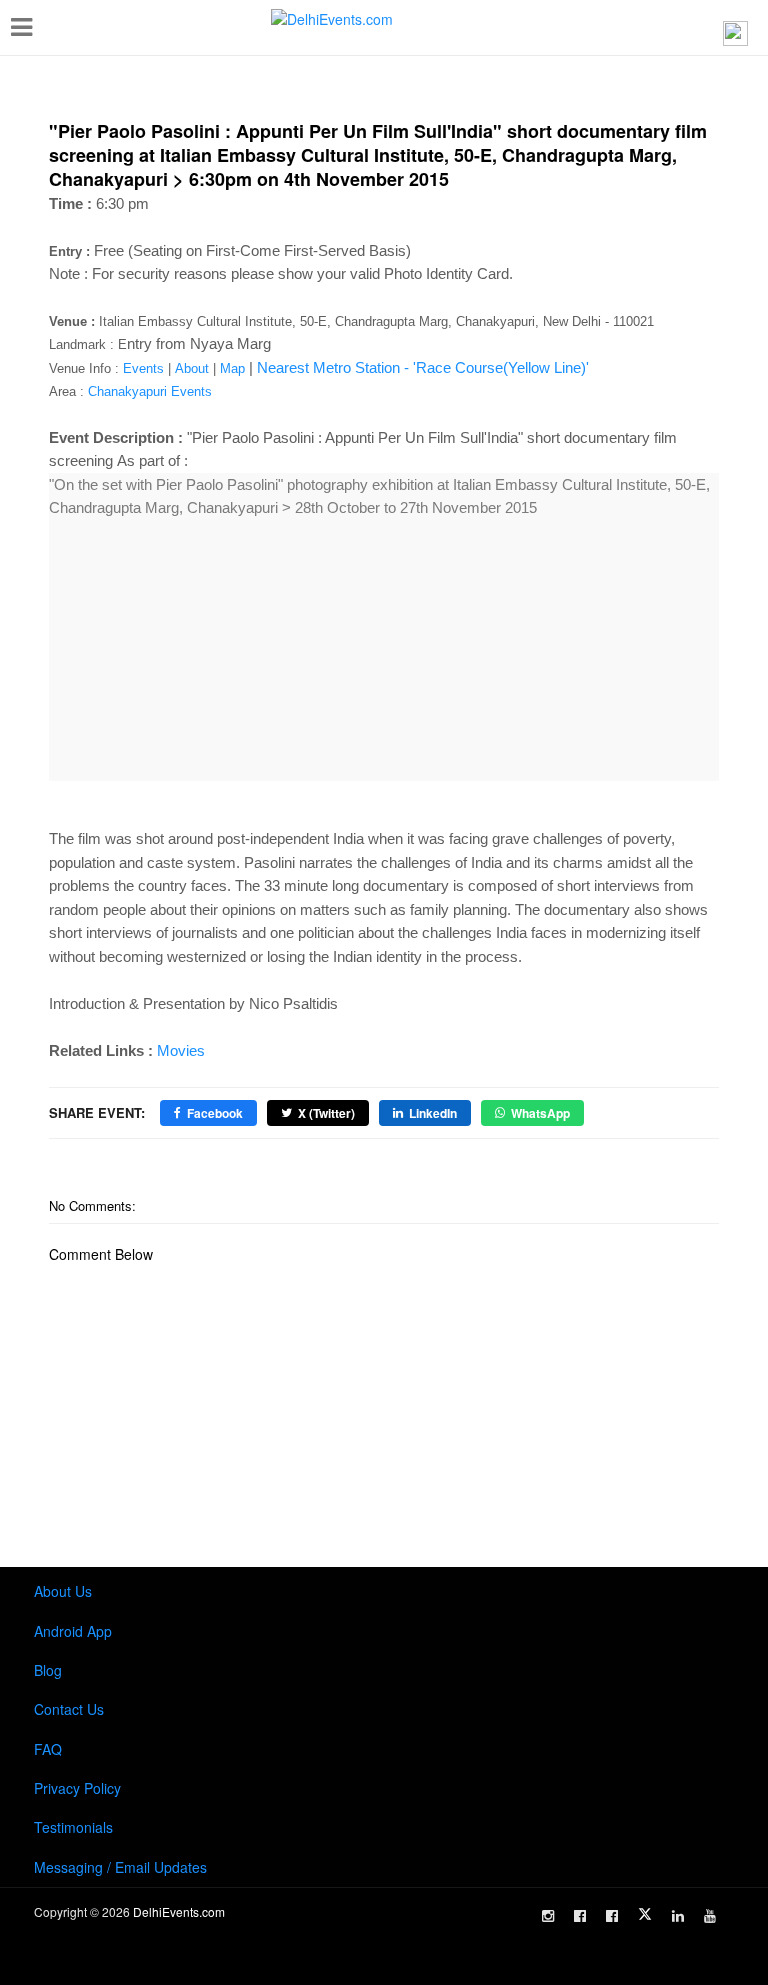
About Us (63, 1591)
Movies (181, 1050)
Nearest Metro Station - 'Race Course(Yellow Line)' (423, 367)
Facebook (215, 1113)
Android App (73, 1631)
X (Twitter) (326, 1113)
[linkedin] (678, 1916)
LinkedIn (433, 1113)
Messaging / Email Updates (120, 1867)
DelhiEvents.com (179, 1911)
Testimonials (73, 1827)
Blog (48, 1670)
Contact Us (69, 1709)
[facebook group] (612, 1916)
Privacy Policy (77, 1788)
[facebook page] (580, 1916)
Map (232, 368)
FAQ (48, 1749)
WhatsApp (540, 1113)
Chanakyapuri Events (150, 391)
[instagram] (548, 1916)
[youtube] (710, 1916)
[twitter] (645, 1914)
